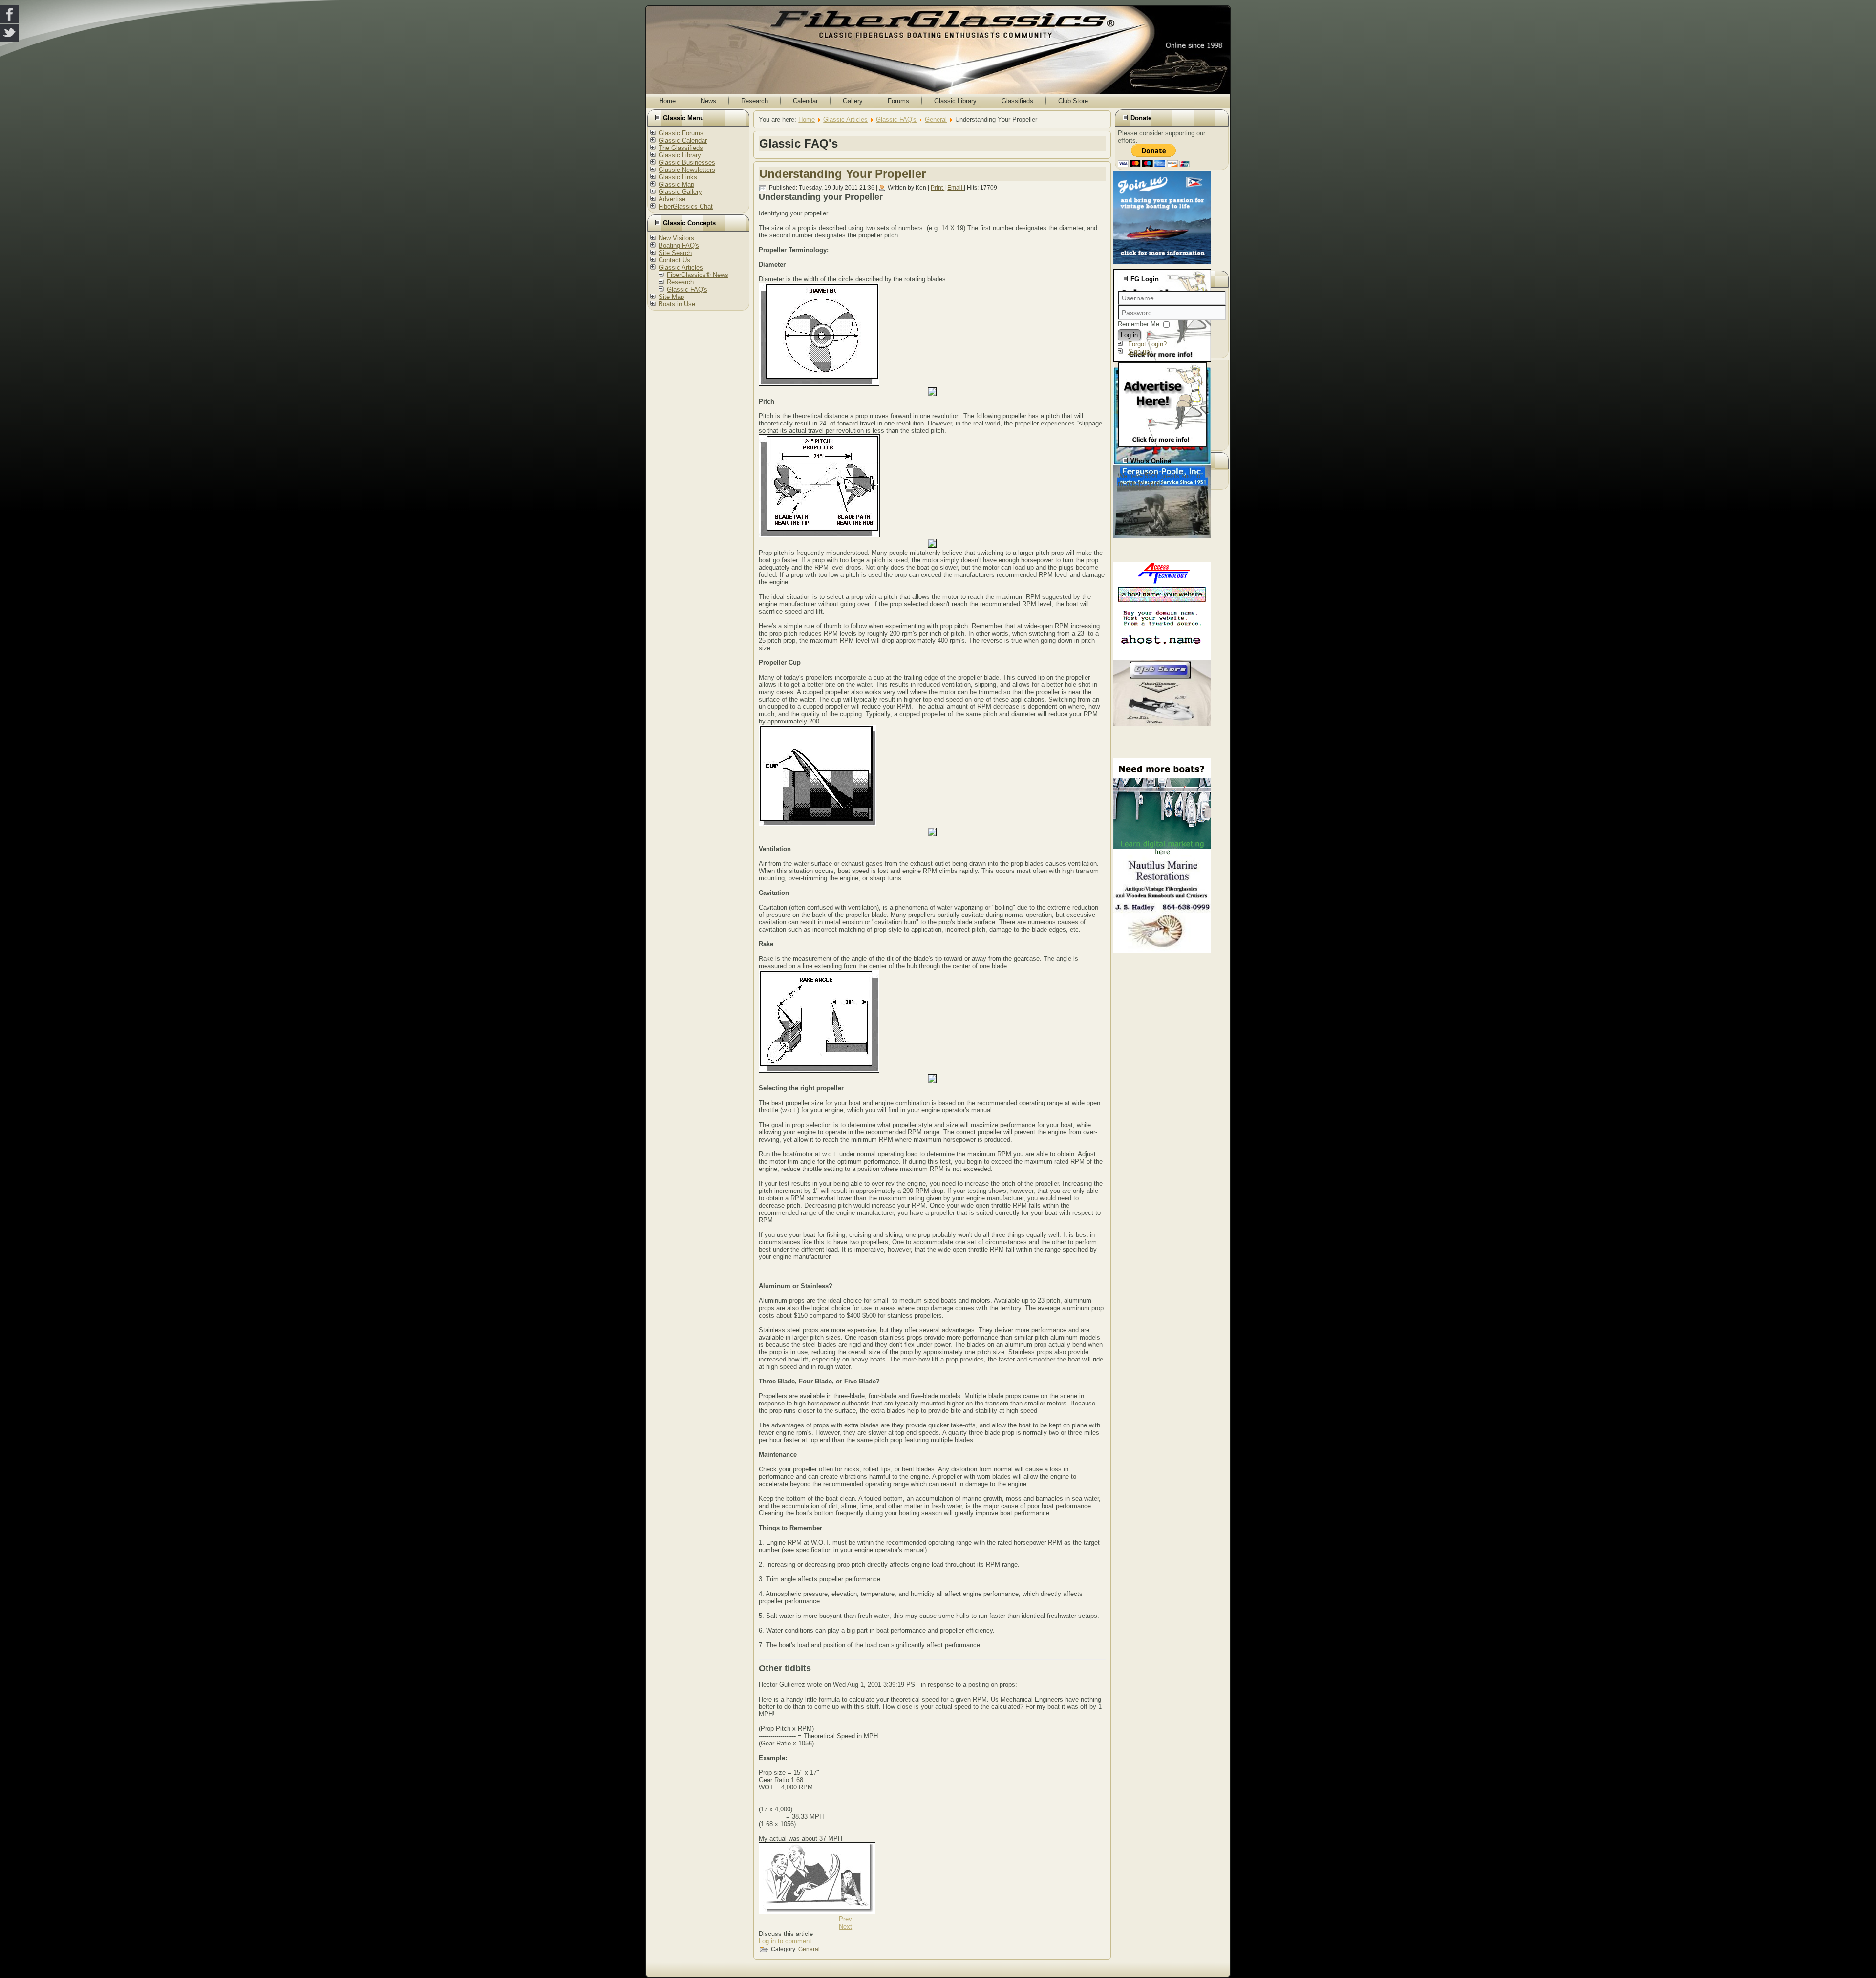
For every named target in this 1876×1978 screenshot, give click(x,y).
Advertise (672, 199)
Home (667, 101)
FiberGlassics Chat (686, 206)
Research (755, 101)
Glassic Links (678, 177)
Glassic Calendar (683, 140)
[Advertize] (1162, 444)
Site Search (675, 253)
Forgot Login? (1147, 344)
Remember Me (1139, 324)
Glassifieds (1017, 101)
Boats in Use (677, 304)
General (936, 119)
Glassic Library (955, 101)
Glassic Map (676, 184)
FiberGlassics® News (698, 275)
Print (938, 188)
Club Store (1073, 101)
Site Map (671, 297)
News (708, 101)
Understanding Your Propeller (842, 174)
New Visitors (676, 238)
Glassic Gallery (680, 192)
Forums (898, 101)
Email (956, 188)
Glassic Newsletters (687, 170)
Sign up (1139, 351)
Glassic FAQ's (687, 289)
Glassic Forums (681, 133)
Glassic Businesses (687, 162)
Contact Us (674, 260)
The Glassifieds (681, 148)
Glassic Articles (681, 267)
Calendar (805, 101)
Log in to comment (785, 1941)
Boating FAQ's (679, 245)
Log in (1129, 335)
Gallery (853, 101)
